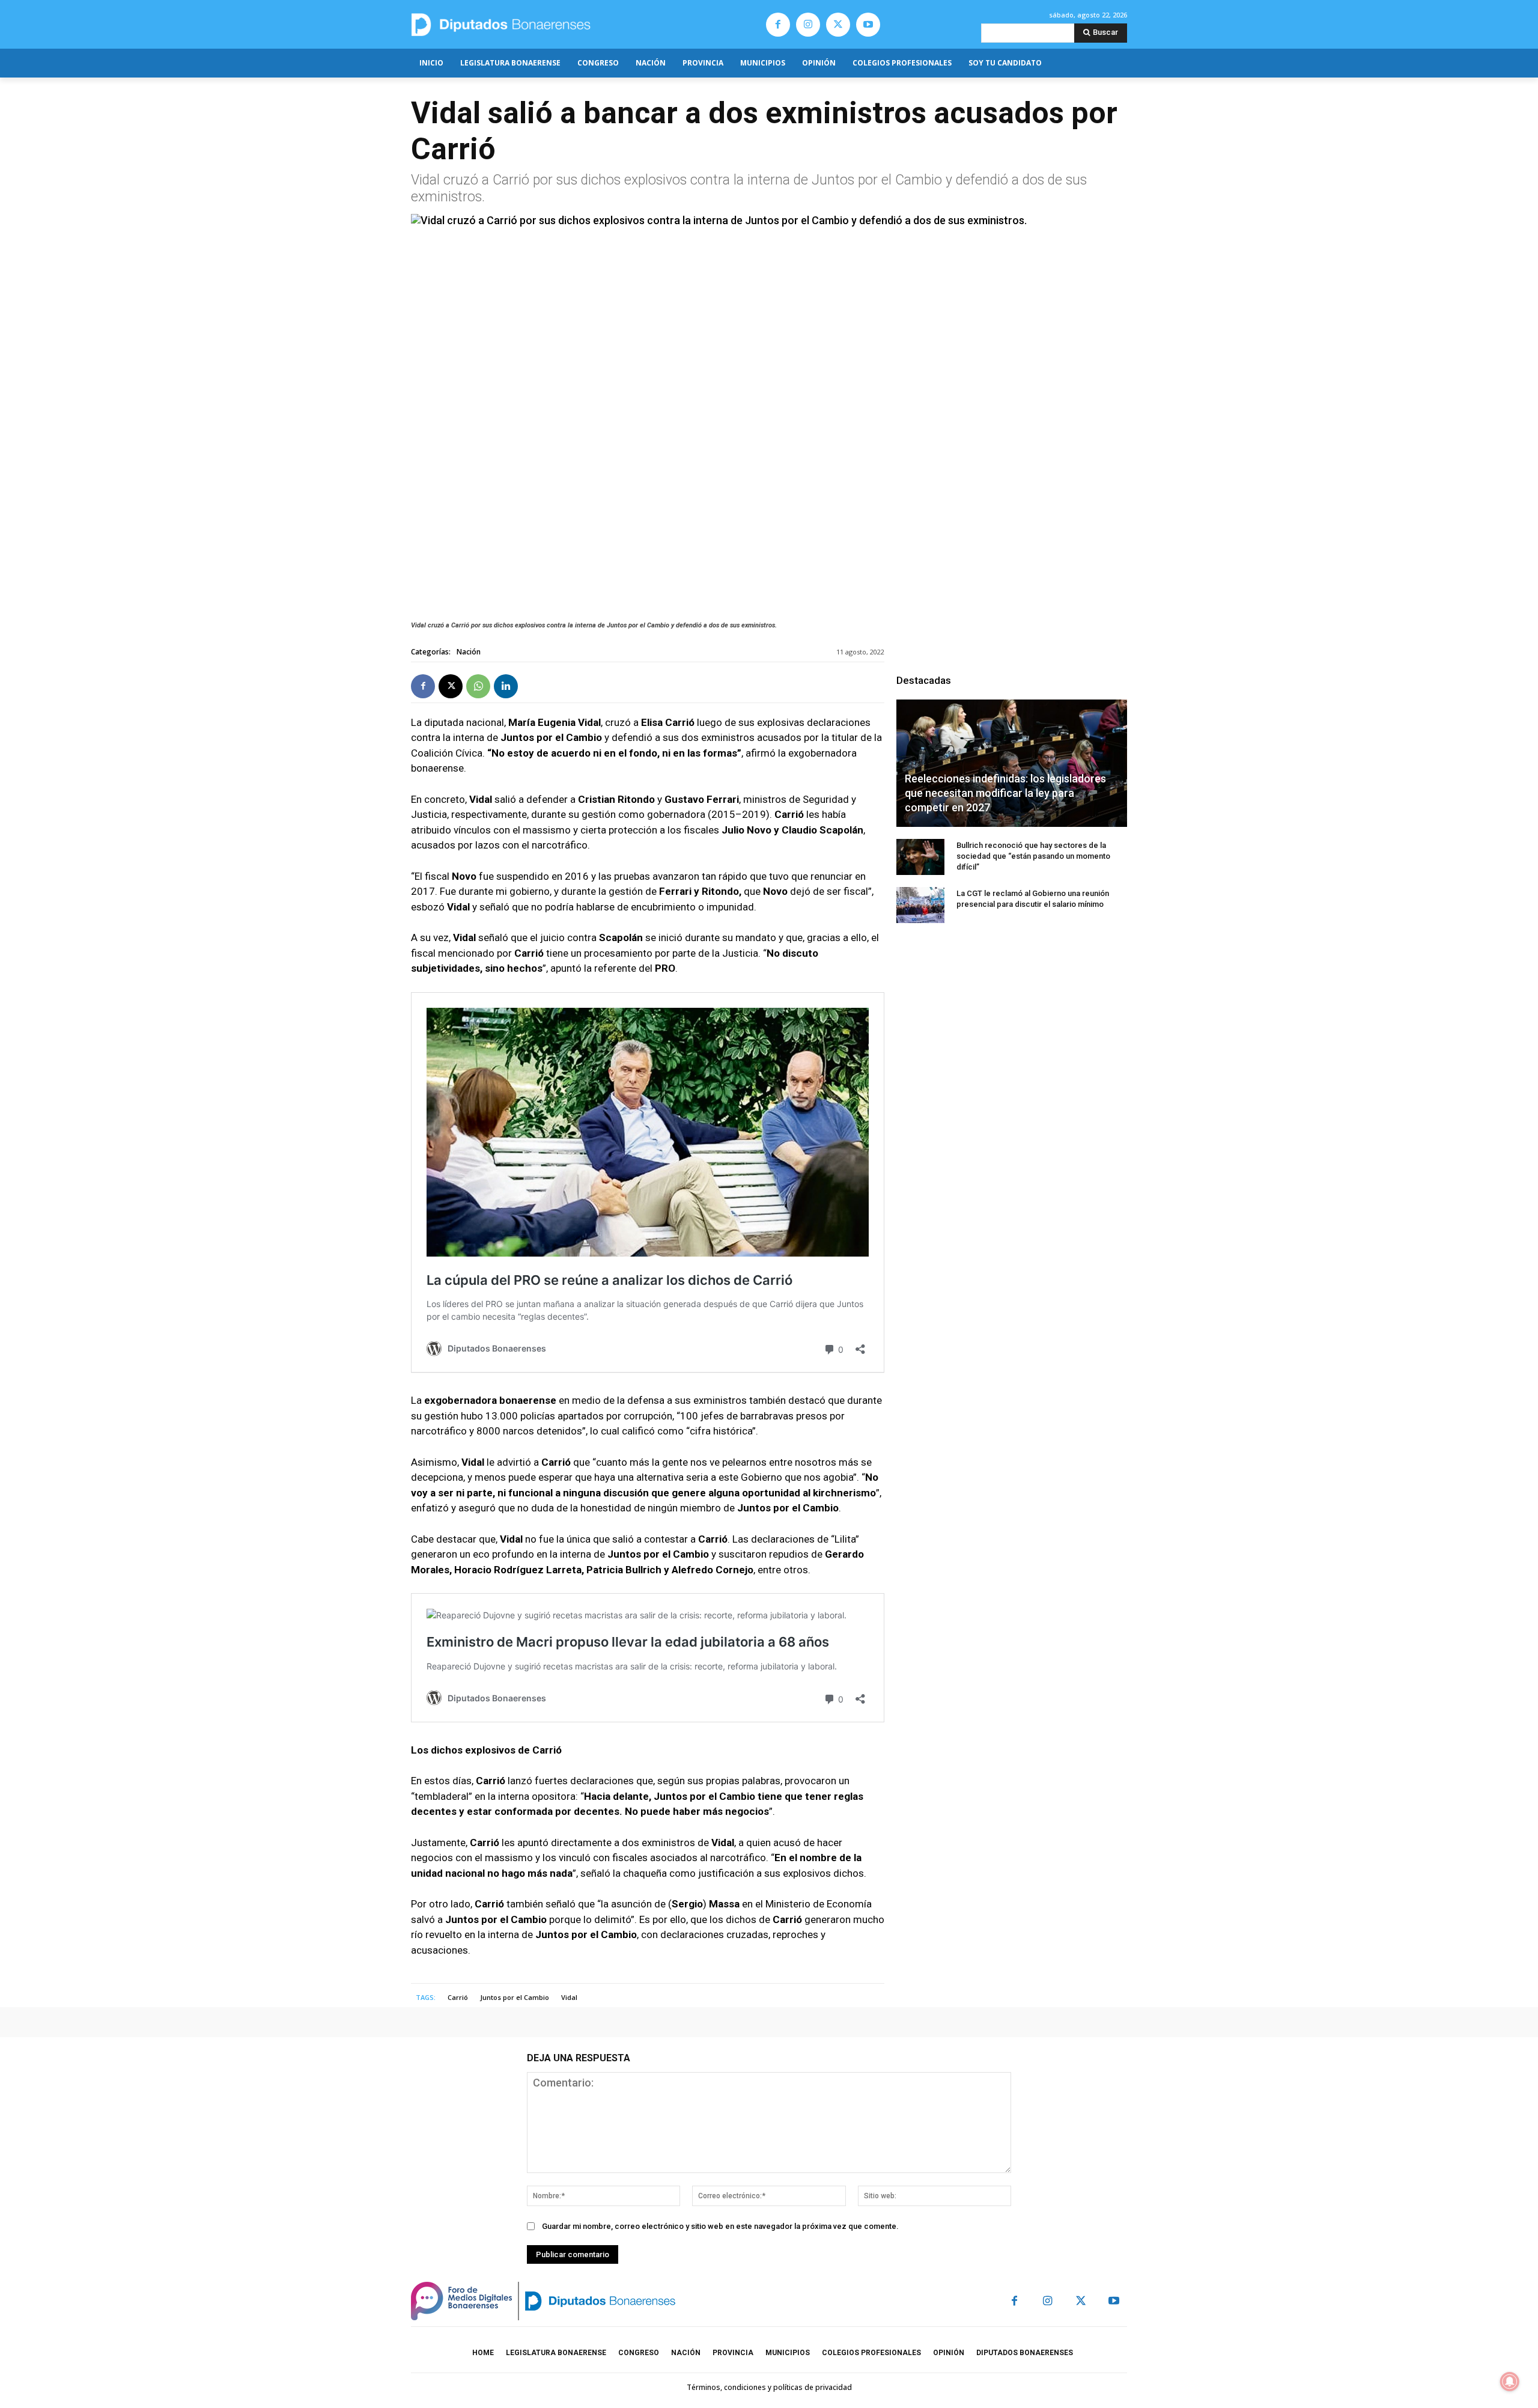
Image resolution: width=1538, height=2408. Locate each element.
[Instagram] (808, 25)
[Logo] (557, 24)
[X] (838, 25)
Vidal (569, 1997)
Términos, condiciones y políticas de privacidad (769, 2387)
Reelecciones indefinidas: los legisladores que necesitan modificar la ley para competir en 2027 (1005, 793)
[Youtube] (868, 25)
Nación (469, 652)
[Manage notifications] (1510, 2382)
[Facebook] (778, 25)
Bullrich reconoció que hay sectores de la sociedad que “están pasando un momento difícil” (1033, 856)
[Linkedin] (506, 686)
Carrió (458, 1997)
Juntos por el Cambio (515, 1997)
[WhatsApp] (478, 686)
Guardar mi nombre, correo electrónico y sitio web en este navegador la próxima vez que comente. (720, 2226)
